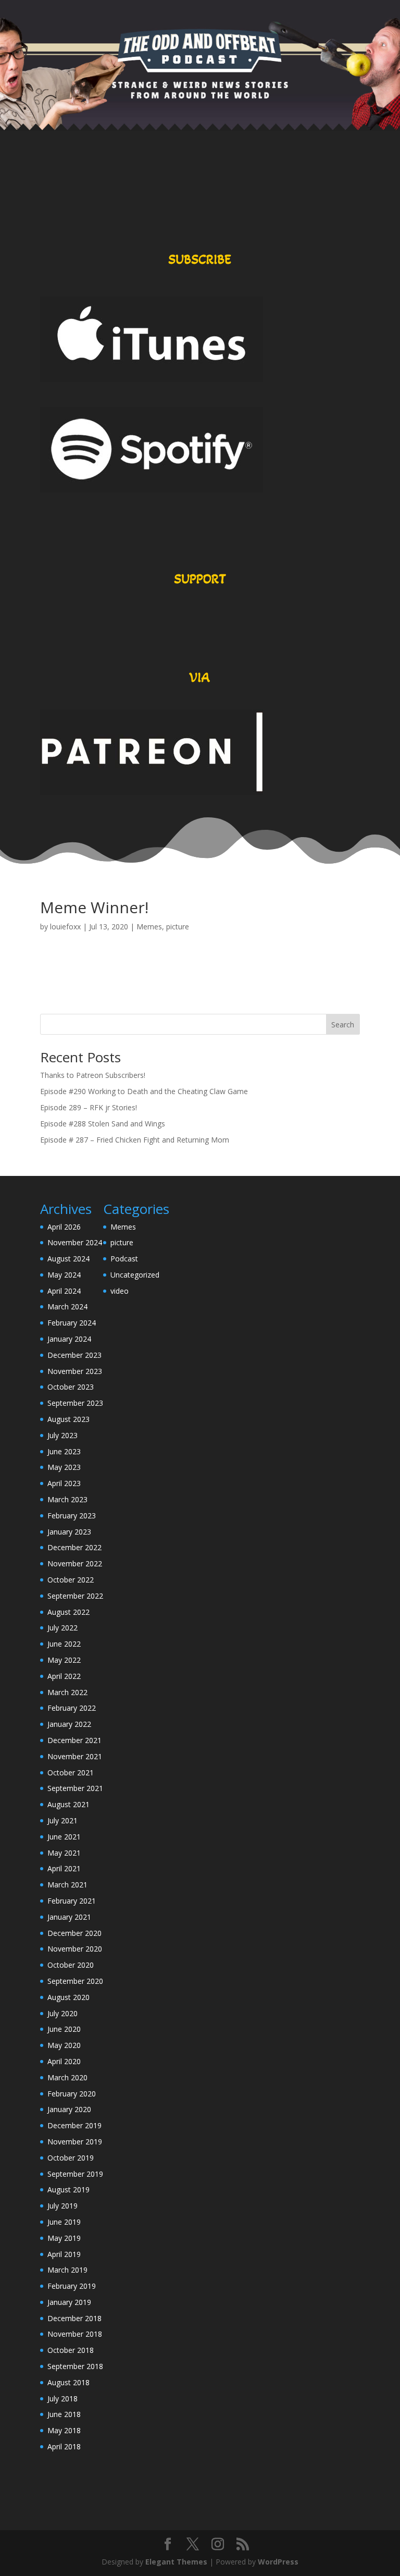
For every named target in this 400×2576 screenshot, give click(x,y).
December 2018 (74, 2318)
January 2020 (69, 2109)
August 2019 (68, 2189)
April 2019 (64, 2254)
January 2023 (69, 1532)
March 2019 (67, 2270)
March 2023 (67, 1499)
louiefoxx (65, 927)
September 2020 (75, 1981)
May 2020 (64, 2045)
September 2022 (75, 1596)
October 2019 (71, 2158)
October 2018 (71, 2350)
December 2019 (74, 2125)
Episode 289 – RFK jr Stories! (89, 1107)
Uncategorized (135, 1275)
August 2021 (68, 1804)
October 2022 (71, 1580)
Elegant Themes (176, 2562)
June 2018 (64, 2414)
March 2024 (67, 1307)
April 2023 (64, 1483)
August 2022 (68, 1612)
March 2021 (67, 1885)
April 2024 (64, 1291)
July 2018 (63, 2399)
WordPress (278, 2562)
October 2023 (71, 1387)
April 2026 (64, 1227)
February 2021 (72, 1901)
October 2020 (71, 1965)
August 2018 (68, 2382)
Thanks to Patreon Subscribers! (93, 1075)
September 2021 (75, 1788)
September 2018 (75, 2366)
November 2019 (75, 2142)
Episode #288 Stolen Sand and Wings (103, 1124)
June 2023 (64, 1451)
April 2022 (64, 1676)
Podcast (124, 1259)
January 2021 (69, 1917)
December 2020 (74, 1933)
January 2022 (69, 1724)
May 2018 (64, 2430)
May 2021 (64, 1853)
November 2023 (75, 1371)
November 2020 (75, 1949)
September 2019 (75, 2174)
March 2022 (67, 1692)
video (120, 1291)
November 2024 (75, 1242)
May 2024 (64, 1275)
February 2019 (72, 2286)
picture (178, 927)
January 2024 (69, 1339)
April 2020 (64, 2061)
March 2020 (67, 2077)
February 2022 (72, 1708)
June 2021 (64, 1837)
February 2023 (72, 1516)
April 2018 (64, 2446)
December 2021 (74, 1740)
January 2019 (69, 2302)
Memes (149, 927)
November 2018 (75, 2334)
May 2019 (64, 2238)
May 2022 (64, 1660)
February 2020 (72, 2094)
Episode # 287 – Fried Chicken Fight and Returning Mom (135, 1140)
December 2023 (74, 1355)
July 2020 (63, 2013)
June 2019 (64, 2222)
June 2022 (64, 1644)
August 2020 (68, 1997)
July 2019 (63, 2206)
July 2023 (63, 1435)
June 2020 (64, 2029)
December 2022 (74, 1547)
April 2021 (64, 1868)
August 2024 (68, 1259)
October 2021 (71, 1772)
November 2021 (75, 1756)
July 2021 (63, 1820)
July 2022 (63, 1628)
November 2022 (75, 1563)
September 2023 (75, 1403)
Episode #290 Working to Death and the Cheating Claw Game (144, 1091)
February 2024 (72, 1323)
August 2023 (68, 1419)
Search (343, 1025)
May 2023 (64, 1467)
